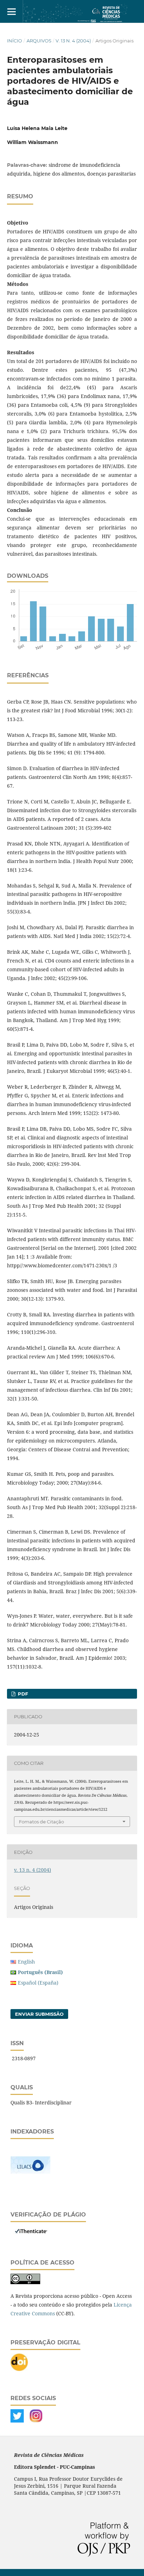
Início (15, 41)
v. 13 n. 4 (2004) (73, 41)
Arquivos (39, 41)
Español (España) (38, 1983)
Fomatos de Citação (41, 1822)
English (26, 1962)
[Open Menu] (11, 11)
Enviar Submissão (39, 2014)
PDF (22, 1694)
